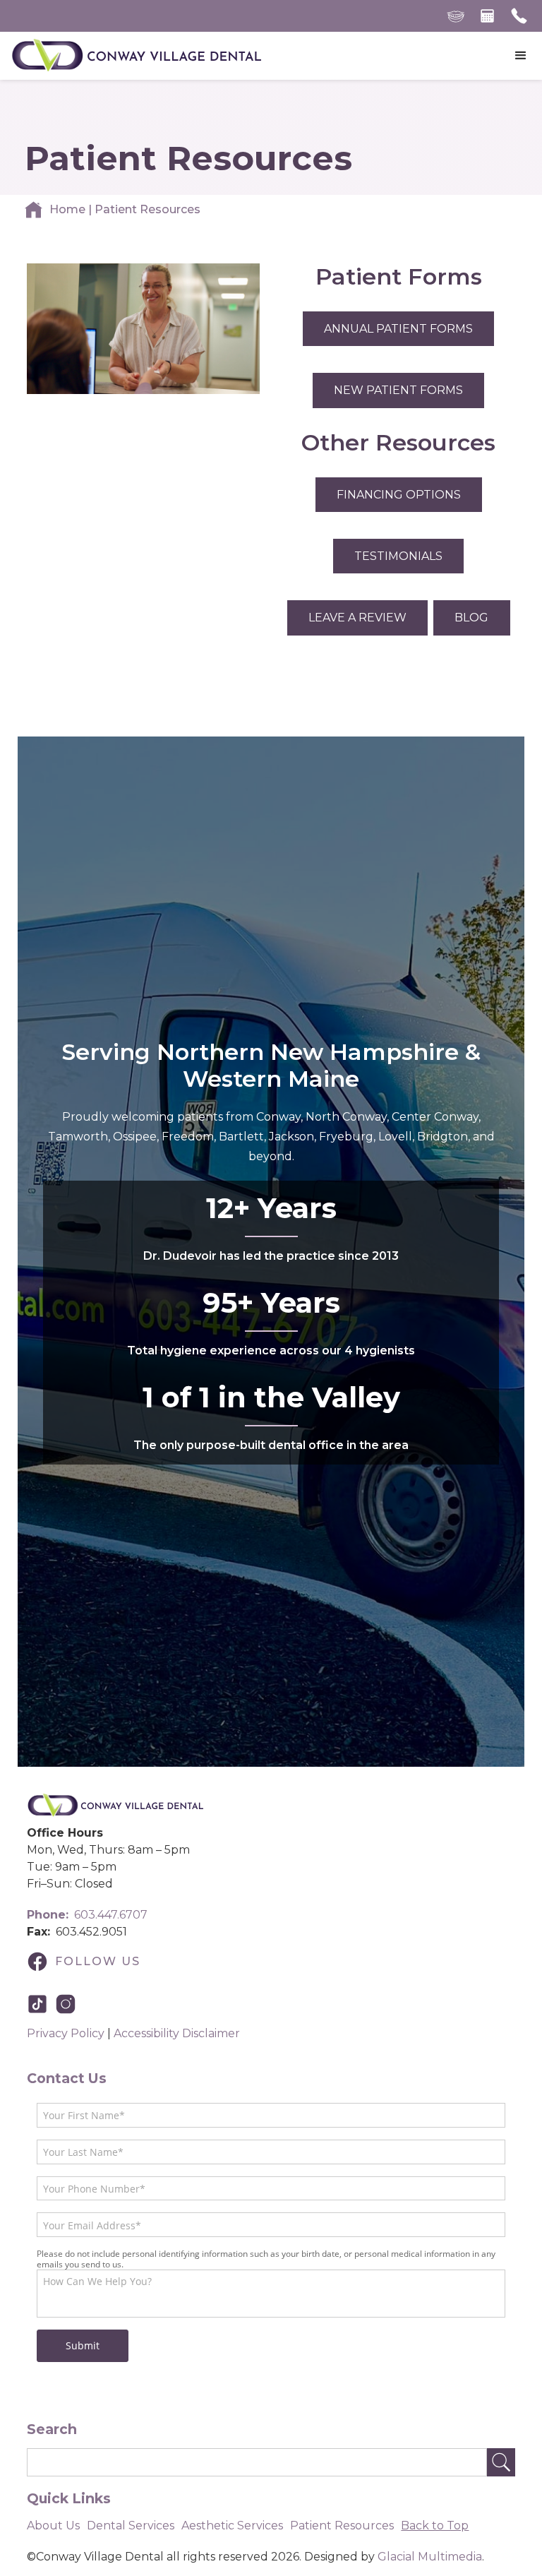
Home (67, 209)
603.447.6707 (87, 1915)
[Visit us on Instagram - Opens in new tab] (69, 2004)
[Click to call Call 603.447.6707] (519, 16)
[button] (521, 56)
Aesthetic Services (232, 2526)
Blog (471, 618)
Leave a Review (357, 618)
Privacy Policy (66, 2033)
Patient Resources (342, 2526)
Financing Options (399, 495)
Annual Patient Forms (398, 329)
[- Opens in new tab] (41, 2004)
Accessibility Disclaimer (177, 2033)
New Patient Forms (398, 390)
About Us (53, 2526)
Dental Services (131, 2526)
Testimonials (398, 556)
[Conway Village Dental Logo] (115, 1806)
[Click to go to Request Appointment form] (487, 16)
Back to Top (435, 2526)
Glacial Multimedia (430, 2557)
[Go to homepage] (136, 56)
